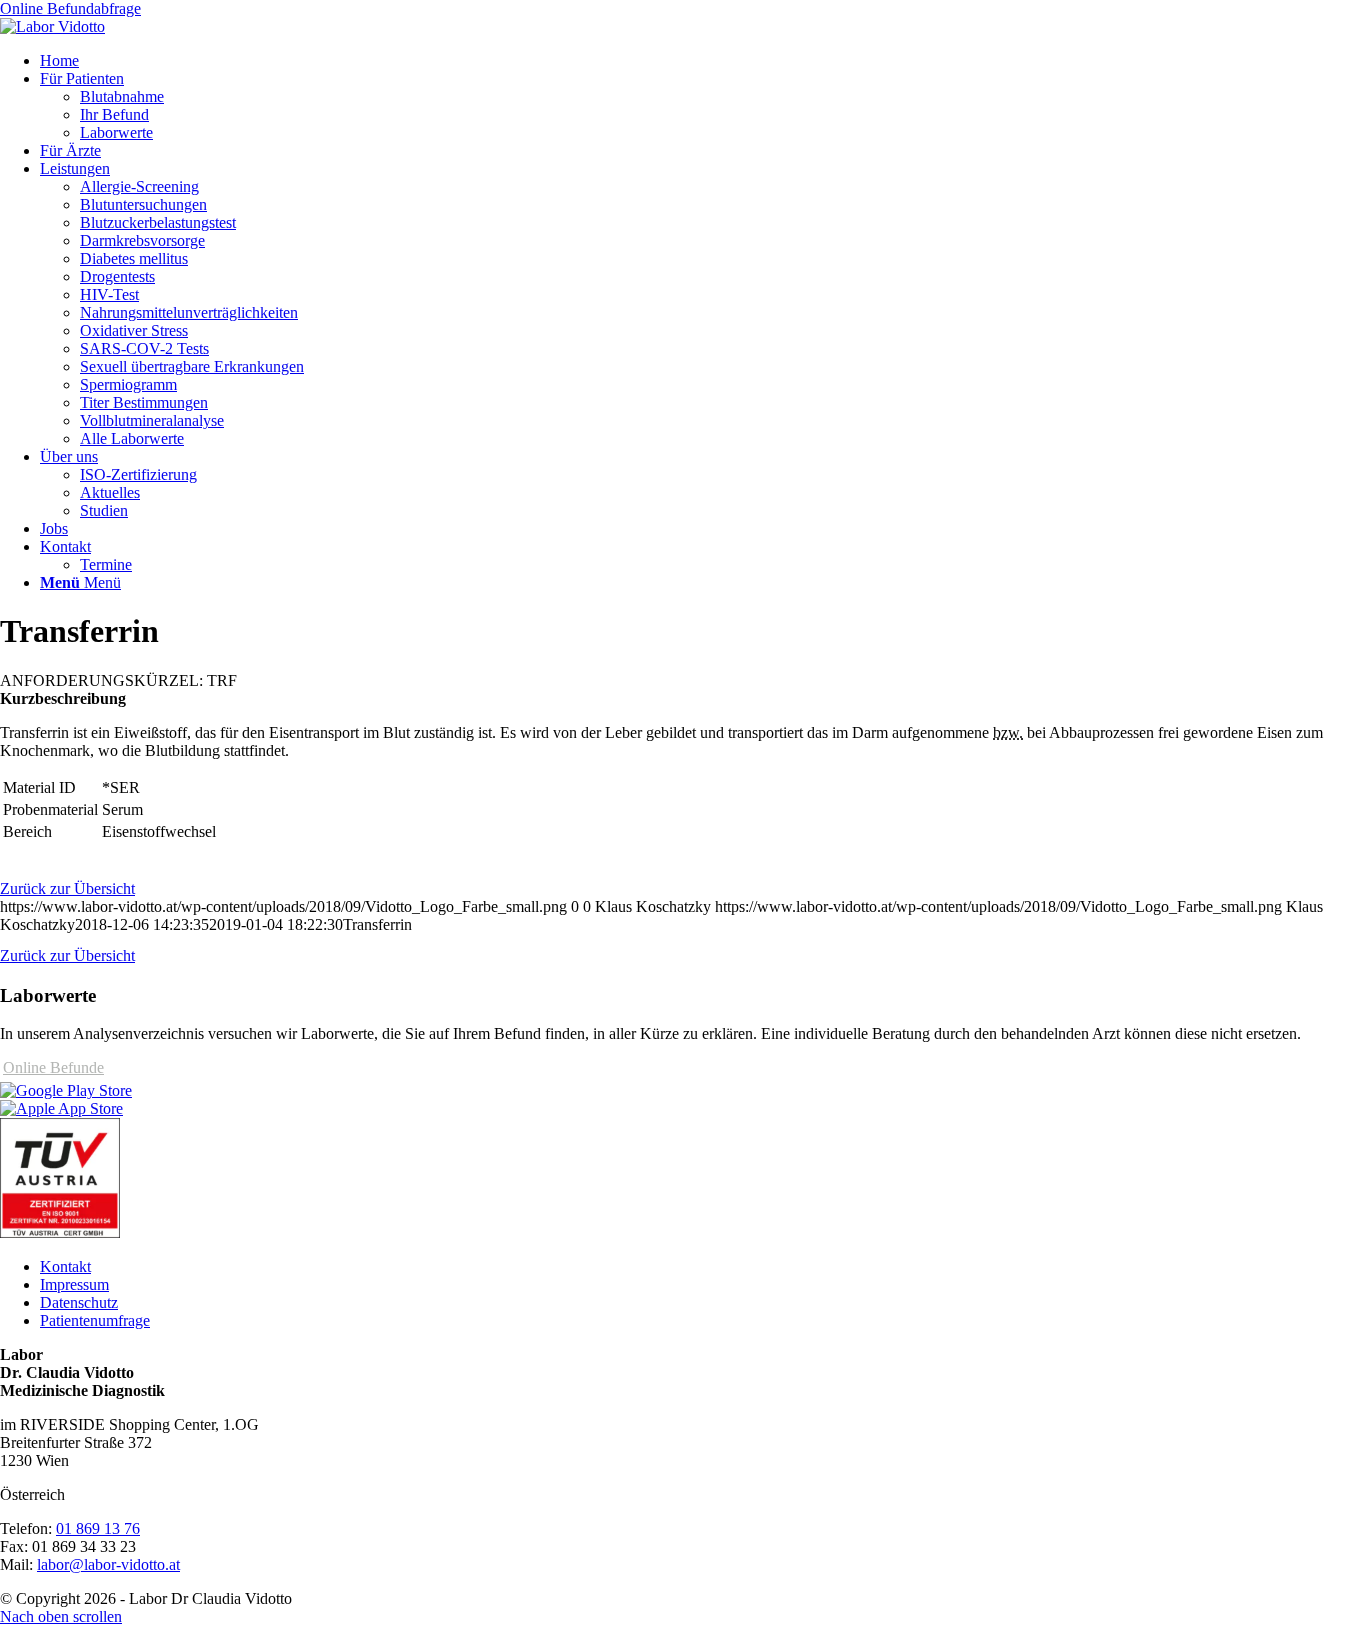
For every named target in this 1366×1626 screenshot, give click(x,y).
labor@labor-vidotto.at (108, 1564)
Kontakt (65, 1266)
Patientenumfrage (95, 1320)
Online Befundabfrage (70, 8)
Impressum (74, 1284)
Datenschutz (79, 1302)
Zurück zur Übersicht (67, 888)
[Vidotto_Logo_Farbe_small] (52, 26)
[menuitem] (703, 61)
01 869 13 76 (98, 1528)
